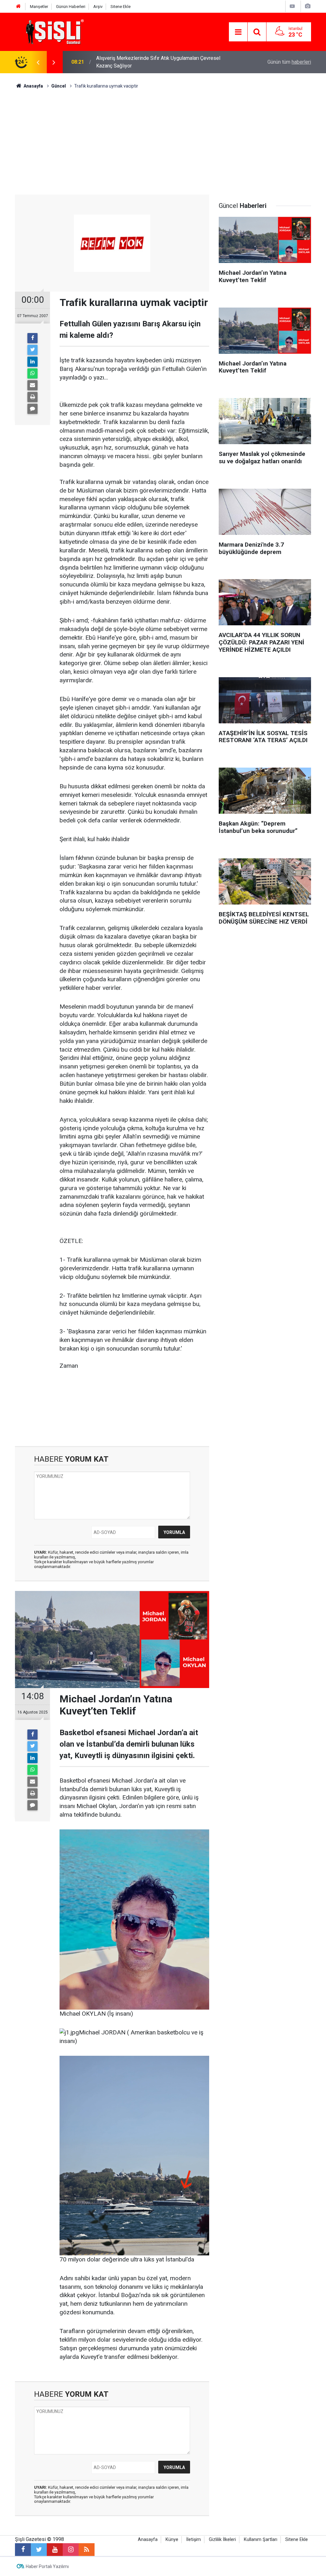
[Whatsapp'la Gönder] (32, 373)
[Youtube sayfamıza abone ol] (55, 2550)
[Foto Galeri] (308, 6)
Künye (172, 2540)
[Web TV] (292, 6)
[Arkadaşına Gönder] (32, 385)
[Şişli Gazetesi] (53, 31)
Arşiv (98, 7)
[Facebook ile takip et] (23, 2550)
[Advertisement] (163, 137)
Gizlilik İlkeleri (222, 2540)
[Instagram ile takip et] (71, 2550)
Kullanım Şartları (261, 2540)
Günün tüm (289, 62)
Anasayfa (148, 2540)
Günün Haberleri (71, 7)
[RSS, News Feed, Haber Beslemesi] (87, 2550)
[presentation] (38, 62)
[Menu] (238, 32)
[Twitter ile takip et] (39, 2550)
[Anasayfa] (18, 7)
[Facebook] (32, 338)
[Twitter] (32, 350)
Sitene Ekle (120, 7)
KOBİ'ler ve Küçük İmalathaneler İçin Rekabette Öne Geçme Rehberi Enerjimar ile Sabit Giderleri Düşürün (161, 62)
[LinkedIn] (32, 362)
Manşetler (39, 7)
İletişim (194, 2540)
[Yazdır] (32, 397)
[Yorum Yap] (32, 409)
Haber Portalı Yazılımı (47, 2566)
